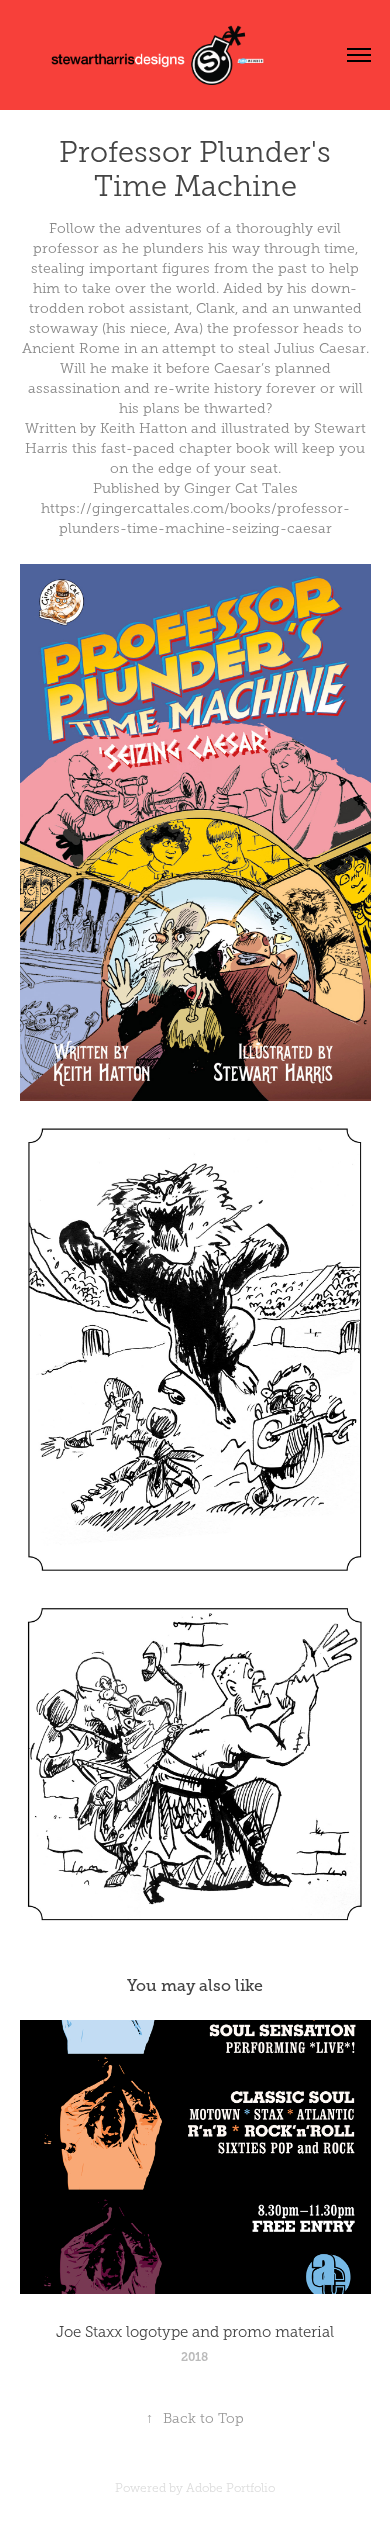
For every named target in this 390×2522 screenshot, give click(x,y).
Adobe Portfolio (230, 2488)
